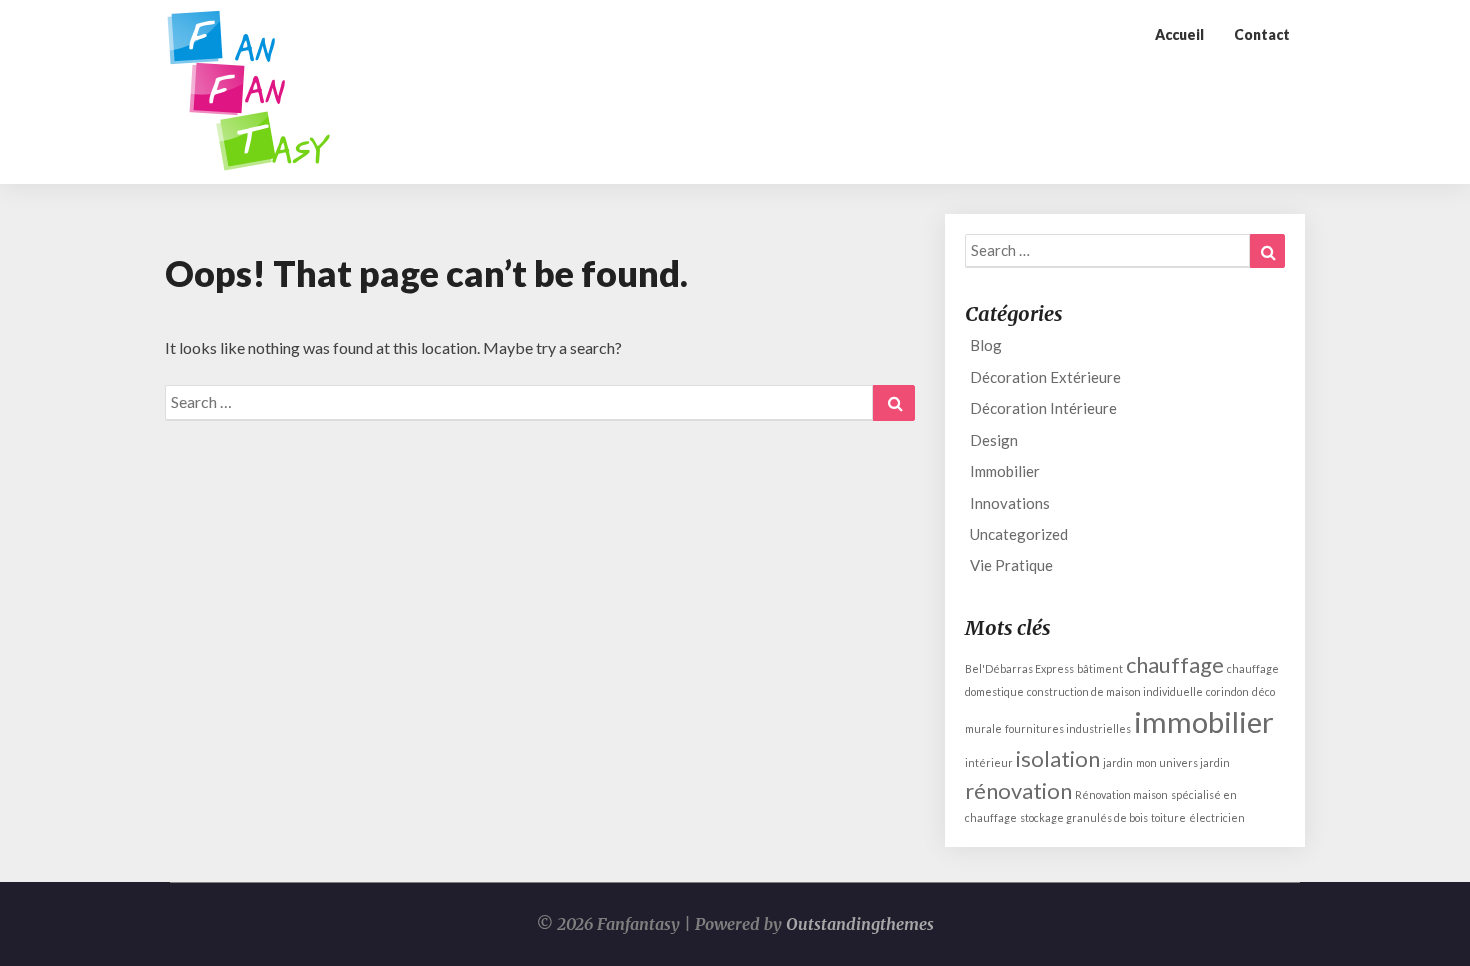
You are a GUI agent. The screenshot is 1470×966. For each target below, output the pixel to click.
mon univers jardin (1183, 762)
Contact (1262, 34)
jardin (1118, 762)
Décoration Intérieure (1043, 408)
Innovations (1010, 503)
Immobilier (1005, 471)
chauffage (1175, 664)
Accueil (1179, 34)
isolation (1058, 758)
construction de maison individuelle (1115, 691)
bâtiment (1100, 668)
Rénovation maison (1121, 794)
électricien (1217, 817)
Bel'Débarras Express (1019, 668)
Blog (986, 345)
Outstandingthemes (860, 924)
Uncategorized (1019, 534)
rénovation (1018, 790)
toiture (1168, 817)
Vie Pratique (1011, 565)
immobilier (1204, 721)
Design (994, 440)
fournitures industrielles (1068, 728)
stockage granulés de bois (1084, 817)
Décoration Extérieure (1045, 377)
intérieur (989, 762)
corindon (1227, 691)
